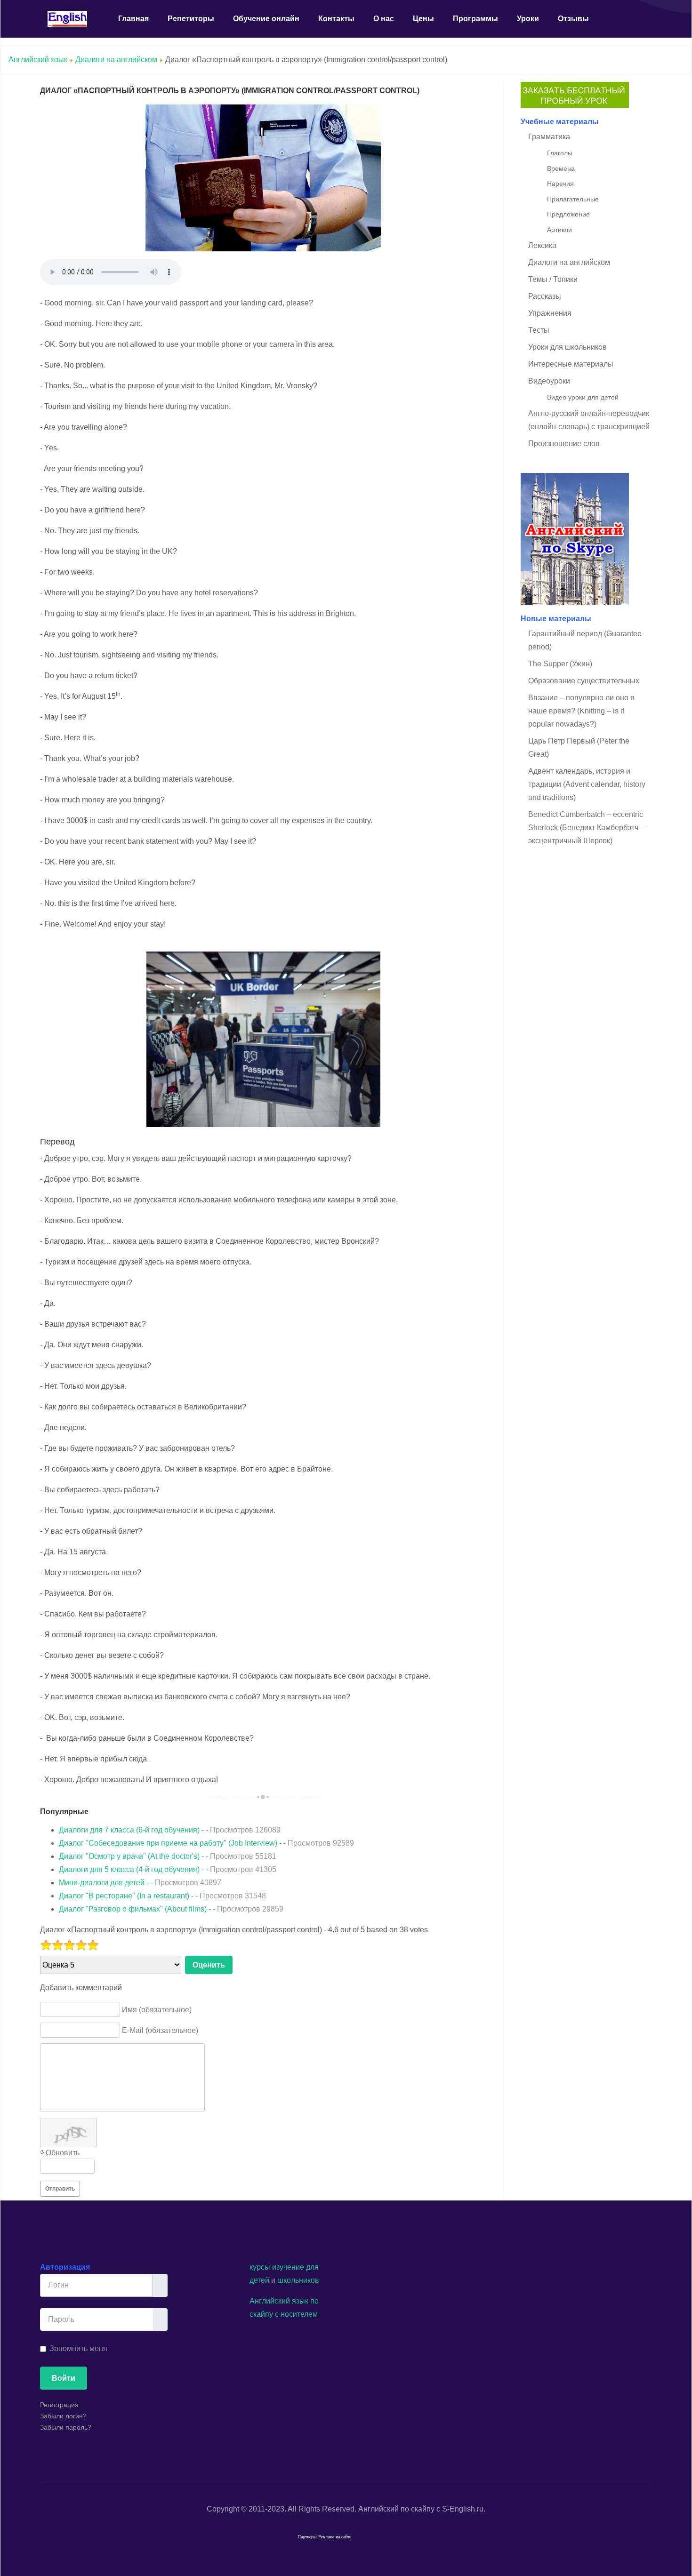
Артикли (559, 230)
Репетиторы (191, 19)
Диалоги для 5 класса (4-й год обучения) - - (168, 1869)
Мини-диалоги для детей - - (140, 1883)
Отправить (60, 2189)
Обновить (63, 2153)
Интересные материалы (571, 364)
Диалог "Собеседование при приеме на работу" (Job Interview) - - (206, 1843)
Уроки (528, 19)
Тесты (539, 330)
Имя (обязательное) (157, 2010)
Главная (133, 19)
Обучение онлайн (266, 19)
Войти (64, 2378)
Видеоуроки (549, 381)
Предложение (568, 214)
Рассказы (545, 296)
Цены (423, 19)
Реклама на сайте (335, 2537)
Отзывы (573, 19)
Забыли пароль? (66, 2427)
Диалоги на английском (116, 60)
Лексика (542, 245)
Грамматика (549, 137)
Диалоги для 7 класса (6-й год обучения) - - (170, 1830)
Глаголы (560, 153)
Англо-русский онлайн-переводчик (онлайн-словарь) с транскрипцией (589, 420)
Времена (561, 168)
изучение (288, 2267)
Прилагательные (573, 199)
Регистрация (59, 2405)
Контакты (336, 19)
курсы (260, 2267)
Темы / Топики (553, 279)
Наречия (560, 184)
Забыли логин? (63, 2416)
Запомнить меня (78, 2348)
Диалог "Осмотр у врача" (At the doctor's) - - (168, 1856)
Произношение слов (564, 444)
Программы (475, 19)
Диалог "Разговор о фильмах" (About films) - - (171, 1909)
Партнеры (307, 2537)
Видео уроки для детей (583, 397)
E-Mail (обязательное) (160, 2030)
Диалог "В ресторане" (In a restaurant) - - (162, 1896)
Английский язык (38, 60)
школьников (298, 2280)
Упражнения (550, 313)
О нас (384, 19)
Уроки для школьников (567, 347)
